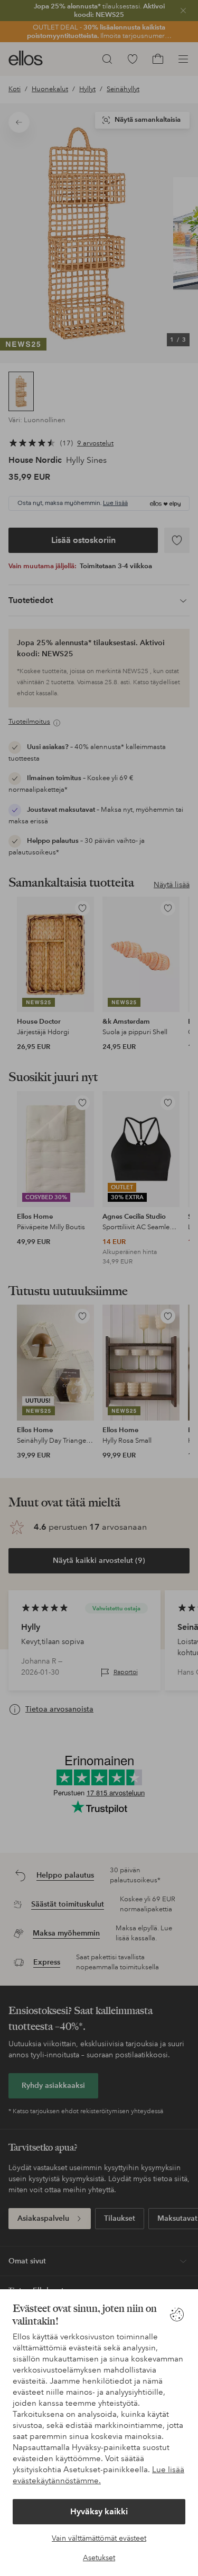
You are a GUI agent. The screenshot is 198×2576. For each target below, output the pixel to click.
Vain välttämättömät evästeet (99, 2538)
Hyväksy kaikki (99, 2511)
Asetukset (99, 2558)
